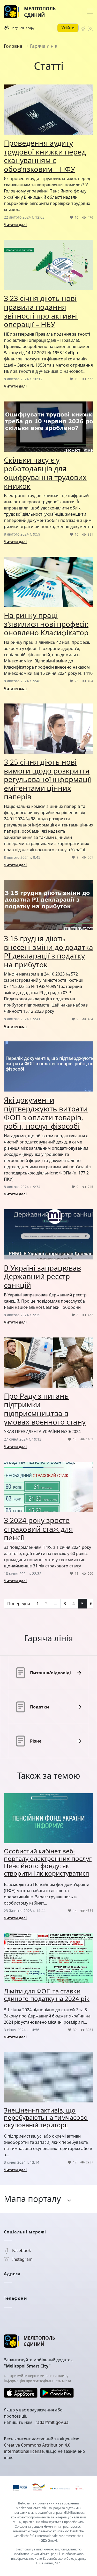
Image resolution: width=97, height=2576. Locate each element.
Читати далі (15, 225)
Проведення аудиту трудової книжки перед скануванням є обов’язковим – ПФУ (45, 156)
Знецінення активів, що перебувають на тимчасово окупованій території (46, 2118)
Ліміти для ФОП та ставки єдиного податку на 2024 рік (47, 1995)
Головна (13, 46)
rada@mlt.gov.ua (52, 2422)
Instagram (22, 2259)
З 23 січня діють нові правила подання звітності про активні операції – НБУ (41, 311)
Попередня (19, 1604)
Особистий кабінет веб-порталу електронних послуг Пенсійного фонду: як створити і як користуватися (48, 1862)
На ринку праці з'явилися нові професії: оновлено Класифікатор (46, 624)
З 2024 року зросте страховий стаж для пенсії (38, 1529)
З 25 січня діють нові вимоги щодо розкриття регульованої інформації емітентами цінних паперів (47, 779)
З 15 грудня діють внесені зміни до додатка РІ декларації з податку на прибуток (48, 951)
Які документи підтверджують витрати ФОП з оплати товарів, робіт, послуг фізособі (46, 1113)
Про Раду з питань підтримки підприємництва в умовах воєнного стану (45, 1409)
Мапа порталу (32, 2199)
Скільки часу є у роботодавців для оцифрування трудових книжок (45, 473)
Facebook (21, 2250)
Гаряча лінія (44, 46)
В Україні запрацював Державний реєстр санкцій (42, 1276)
